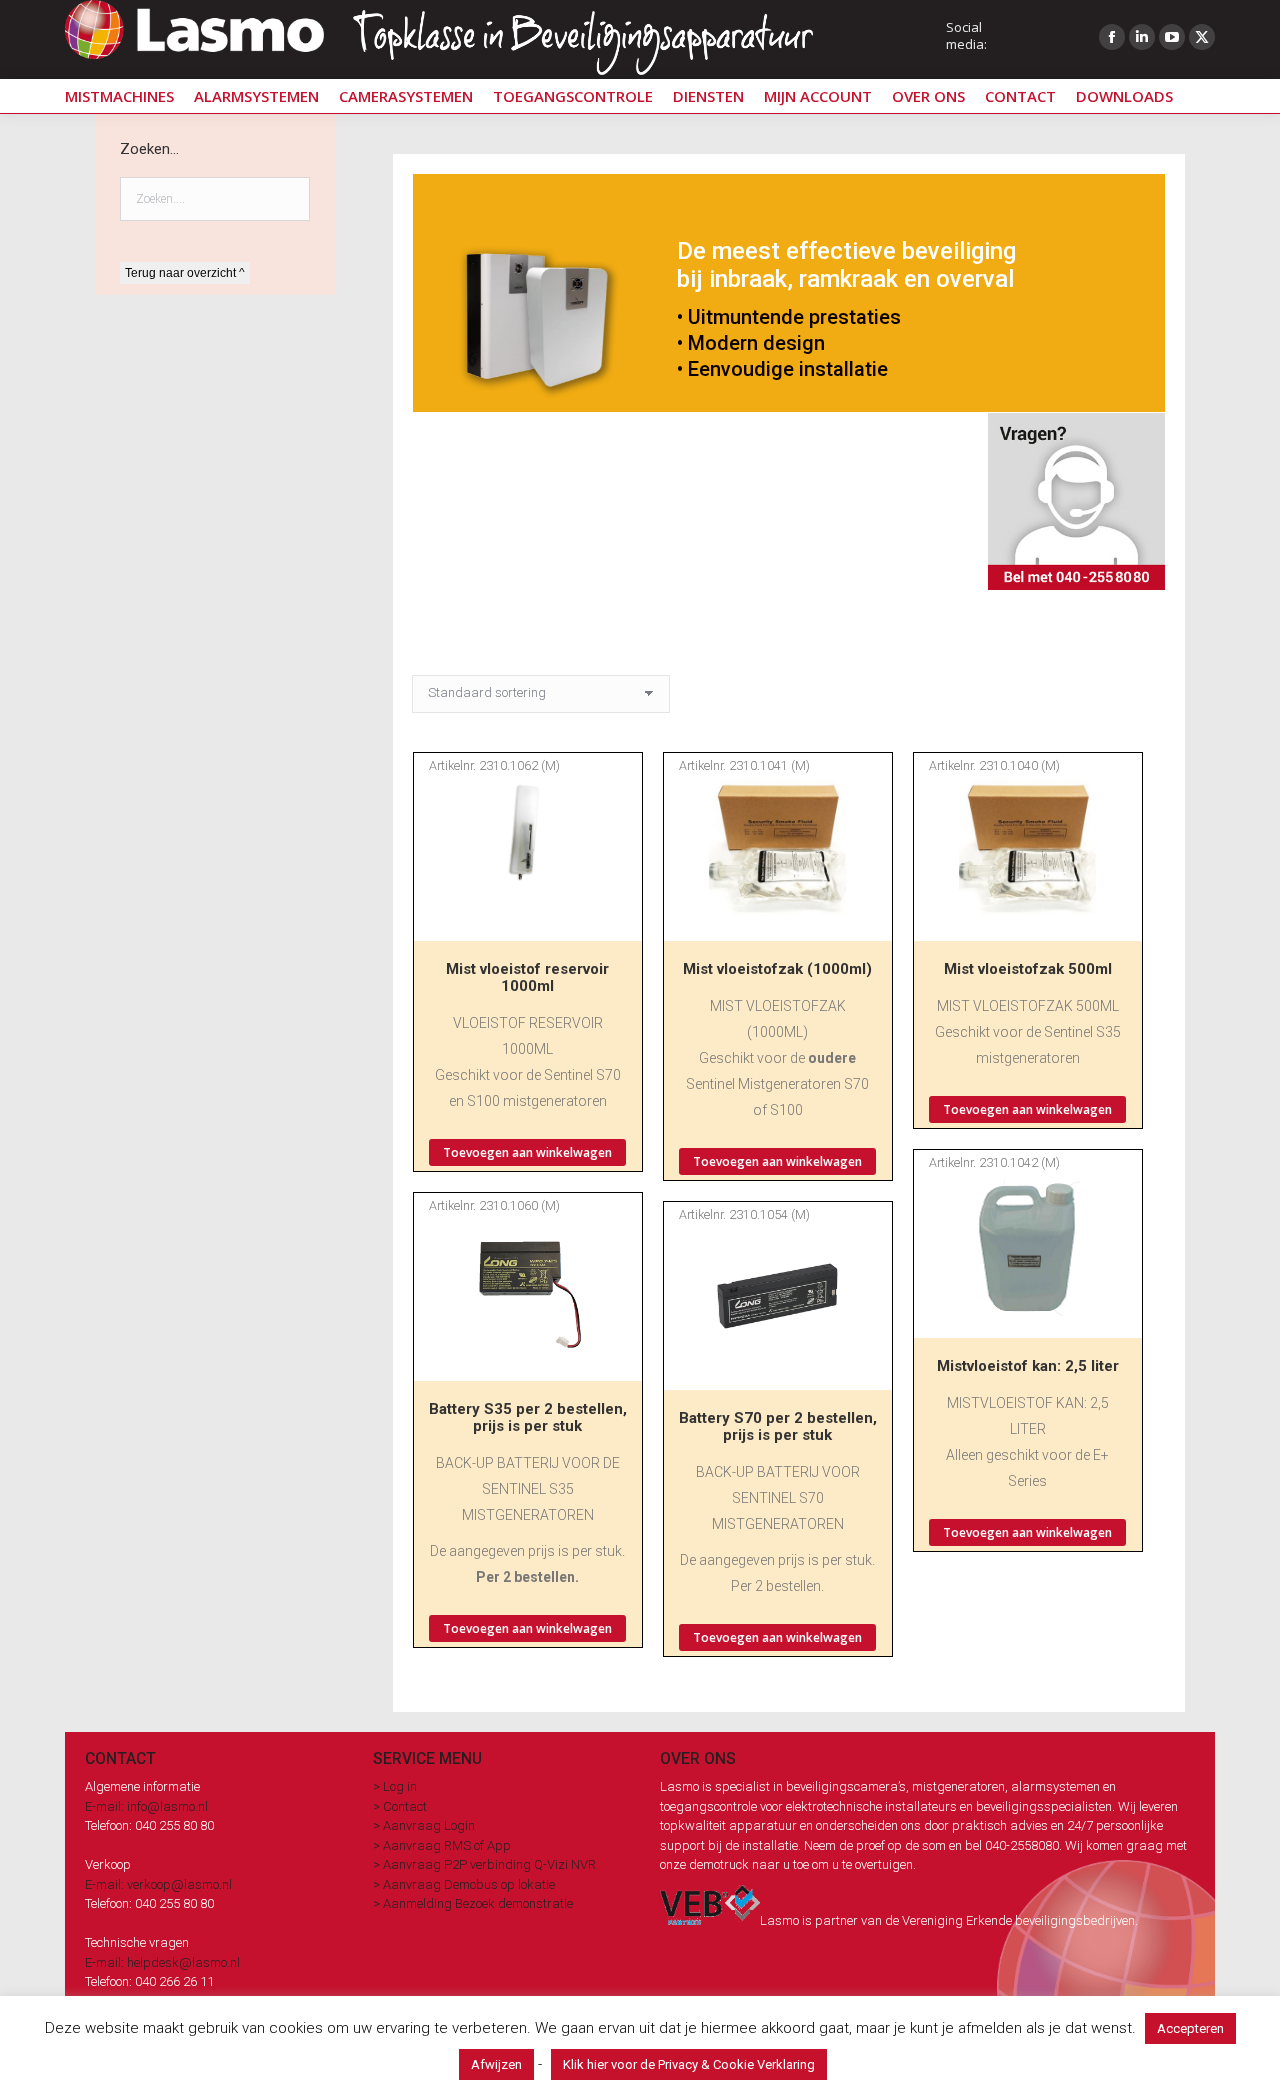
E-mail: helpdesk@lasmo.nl (162, 1962)
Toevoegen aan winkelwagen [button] (527, 1152)
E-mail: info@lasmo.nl (146, 1806)
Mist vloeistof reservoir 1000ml (527, 977)
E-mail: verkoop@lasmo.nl (158, 1884)
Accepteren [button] (1190, 2028)
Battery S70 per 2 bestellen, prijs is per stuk (778, 1426)
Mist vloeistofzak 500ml (1028, 969)
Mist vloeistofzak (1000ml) (777, 969)
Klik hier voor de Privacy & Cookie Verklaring (689, 2064)
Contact (405, 1806)
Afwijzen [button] (496, 2064)
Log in (400, 1786)
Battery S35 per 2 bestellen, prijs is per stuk (528, 1417)
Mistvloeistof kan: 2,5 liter (1028, 1366)
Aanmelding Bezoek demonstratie (478, 1903)
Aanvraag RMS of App (447, 1845)
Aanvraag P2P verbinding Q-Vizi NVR (489, 1864)
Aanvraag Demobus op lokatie (469, 1884)
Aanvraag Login (429, 1825)
